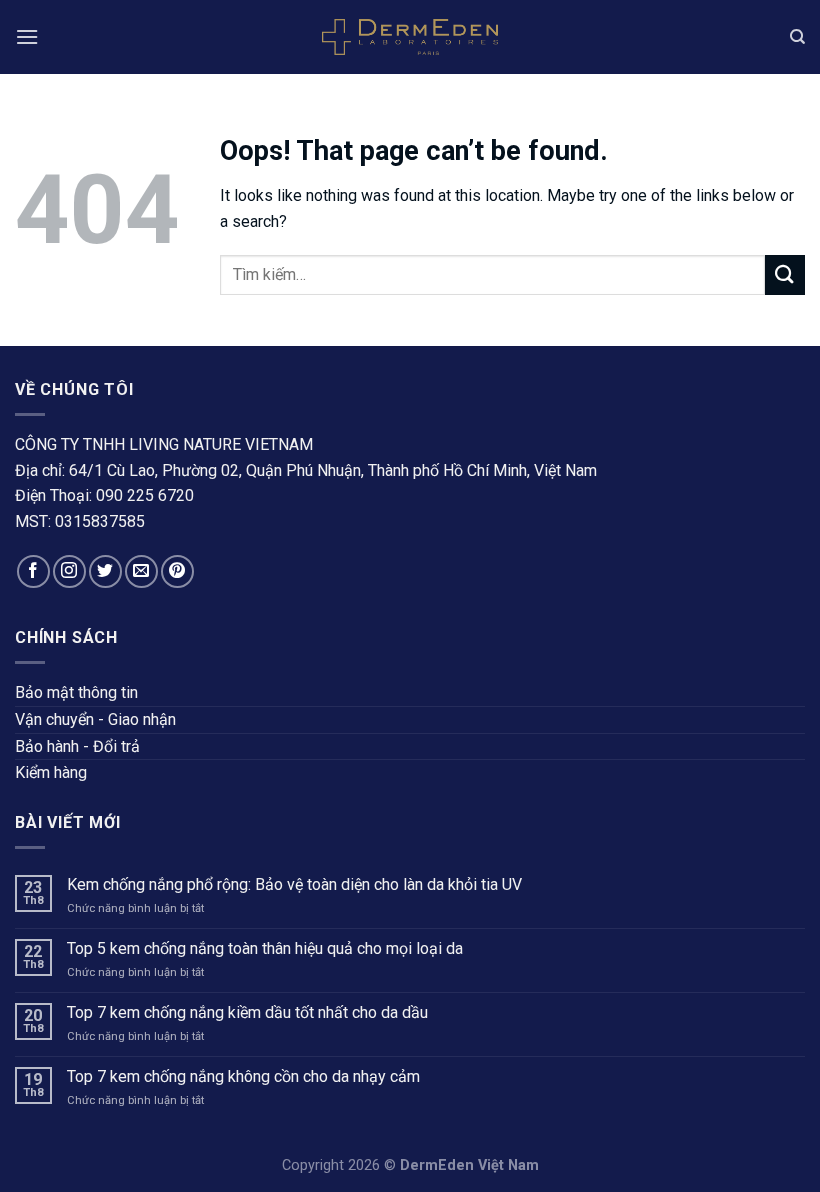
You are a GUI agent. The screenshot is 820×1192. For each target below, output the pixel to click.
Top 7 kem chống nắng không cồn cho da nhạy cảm (245, 1076)
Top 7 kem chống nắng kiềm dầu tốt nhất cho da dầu (247, 1012)
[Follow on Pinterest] (177, 571)
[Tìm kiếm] (797, 37)
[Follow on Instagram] (69, 571)
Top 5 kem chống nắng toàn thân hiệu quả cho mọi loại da (267, 948)
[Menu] (27, 36)
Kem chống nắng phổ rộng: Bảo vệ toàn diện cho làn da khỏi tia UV (294, 884)
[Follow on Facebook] (33, 571)
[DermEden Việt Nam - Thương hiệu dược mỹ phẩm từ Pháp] (410, 37)
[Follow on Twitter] (105, 571)
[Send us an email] (141, 571)
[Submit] (785, 274)
